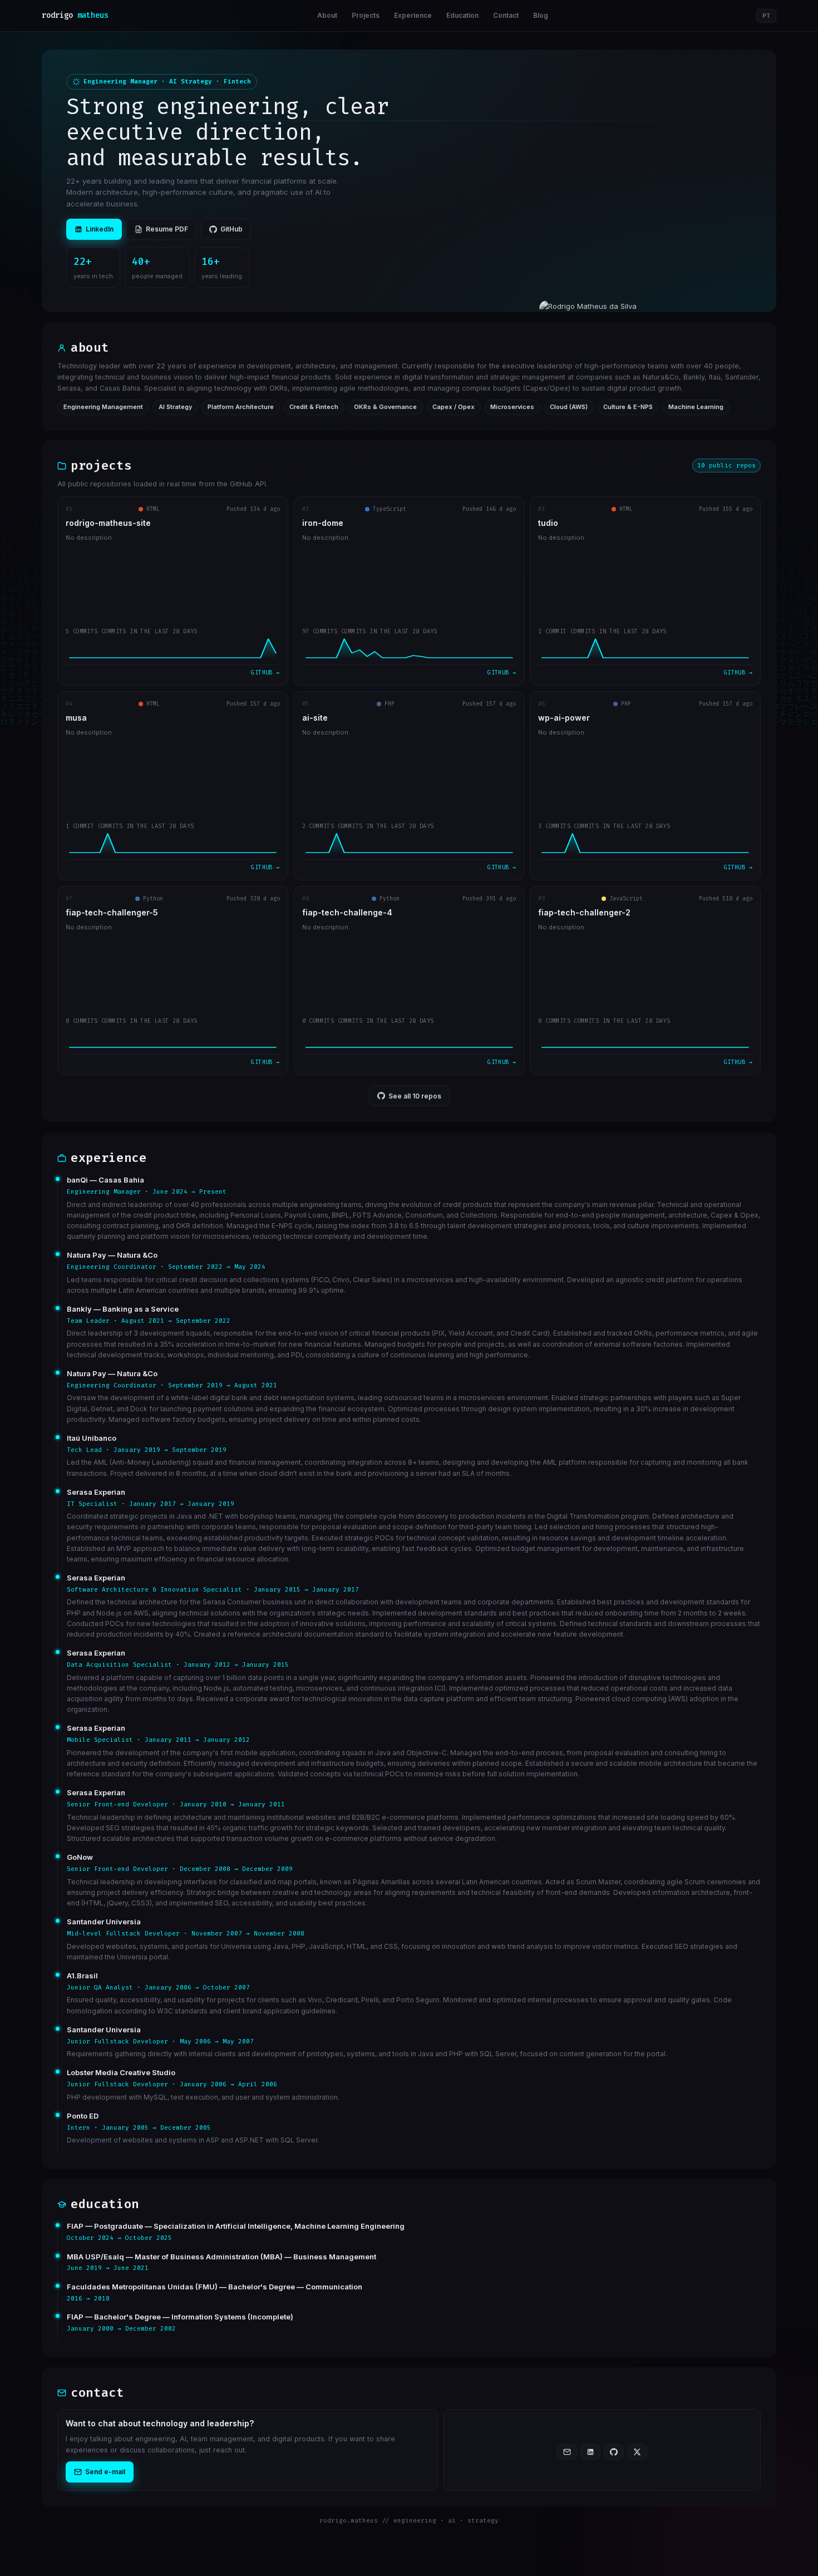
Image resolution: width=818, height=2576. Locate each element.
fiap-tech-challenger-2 (584, 913)
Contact (506, 15)
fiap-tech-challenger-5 (112, 913)
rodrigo (75, 15)
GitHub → (265, 673)
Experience (413, 15)
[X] (637, 2452)
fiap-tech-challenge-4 (347, 913)
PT (766, 16)
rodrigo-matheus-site (108, 523)
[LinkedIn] (590, 2452)
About (327, 15)
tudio (548, 523)
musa (76, 718)
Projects (366, 15)
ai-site (315, 718)
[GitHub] (614, 2452)
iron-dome (323, 523)
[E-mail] (567, 2452)
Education (462, 15)
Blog (541, 15)
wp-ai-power (564, 718)
